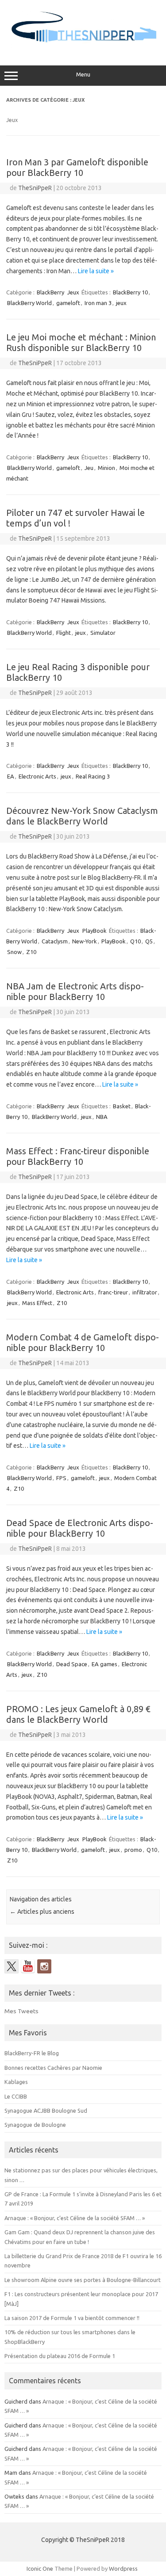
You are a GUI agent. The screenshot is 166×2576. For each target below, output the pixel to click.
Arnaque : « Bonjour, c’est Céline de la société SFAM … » (75, 2218)
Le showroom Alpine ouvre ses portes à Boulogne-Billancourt (83, 2280)
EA (11, 776)
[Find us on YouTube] (28, 1966)
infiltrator (145, 1292)
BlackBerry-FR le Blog (32, 2053)
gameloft (68, 303)
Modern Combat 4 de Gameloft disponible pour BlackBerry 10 (83, 1342)
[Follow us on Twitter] (12, 1966)
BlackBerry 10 (130, 292)
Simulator (103, 633)
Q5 (149, 941)
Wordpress (123, 2568)
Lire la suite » (96, 271)
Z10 (31, 952)
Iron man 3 (98, 303)
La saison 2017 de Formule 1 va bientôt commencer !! (72, 2318)
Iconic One (40, 2568)
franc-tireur (113, 1292)
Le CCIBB (16, 2096)
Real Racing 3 (93, 776)
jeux (121, 303)
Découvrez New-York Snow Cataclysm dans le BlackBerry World (82, 816)
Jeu (89, 468)
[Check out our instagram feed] (44, 1966)
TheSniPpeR (35, 188)
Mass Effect (37, 1303)
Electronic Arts (37, 776)
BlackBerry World (29, 303)
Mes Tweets (21, 2011)
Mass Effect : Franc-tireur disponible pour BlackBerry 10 (78, 1156)
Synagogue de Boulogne (35, 2125)
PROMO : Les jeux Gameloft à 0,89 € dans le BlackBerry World (78, 1714)
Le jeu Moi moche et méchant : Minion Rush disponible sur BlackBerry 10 (81, 342)
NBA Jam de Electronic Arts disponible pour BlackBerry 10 (75, 991)
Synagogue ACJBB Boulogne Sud (46, 2110)
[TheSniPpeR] (83, 47)
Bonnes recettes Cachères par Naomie (53, 2068)
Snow (14, 952)
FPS (61, 1478)
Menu (83, 74)
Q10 (135, 941)
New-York (85, 941)
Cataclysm (55, 941)
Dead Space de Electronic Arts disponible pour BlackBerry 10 (80, 1528)
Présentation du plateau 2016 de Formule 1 (60, 2356)
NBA (102, 1117)
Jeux (73, 292)
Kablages (16, 2082)
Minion (106, 468)
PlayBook (95, 931)
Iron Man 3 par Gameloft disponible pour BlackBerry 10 (77, 167)
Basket (122, 1106)
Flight (64, 633)
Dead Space (72, 1664)
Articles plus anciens (42, 1912)
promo (133, 1850)
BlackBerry (50, 292)
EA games (104, 1664)
